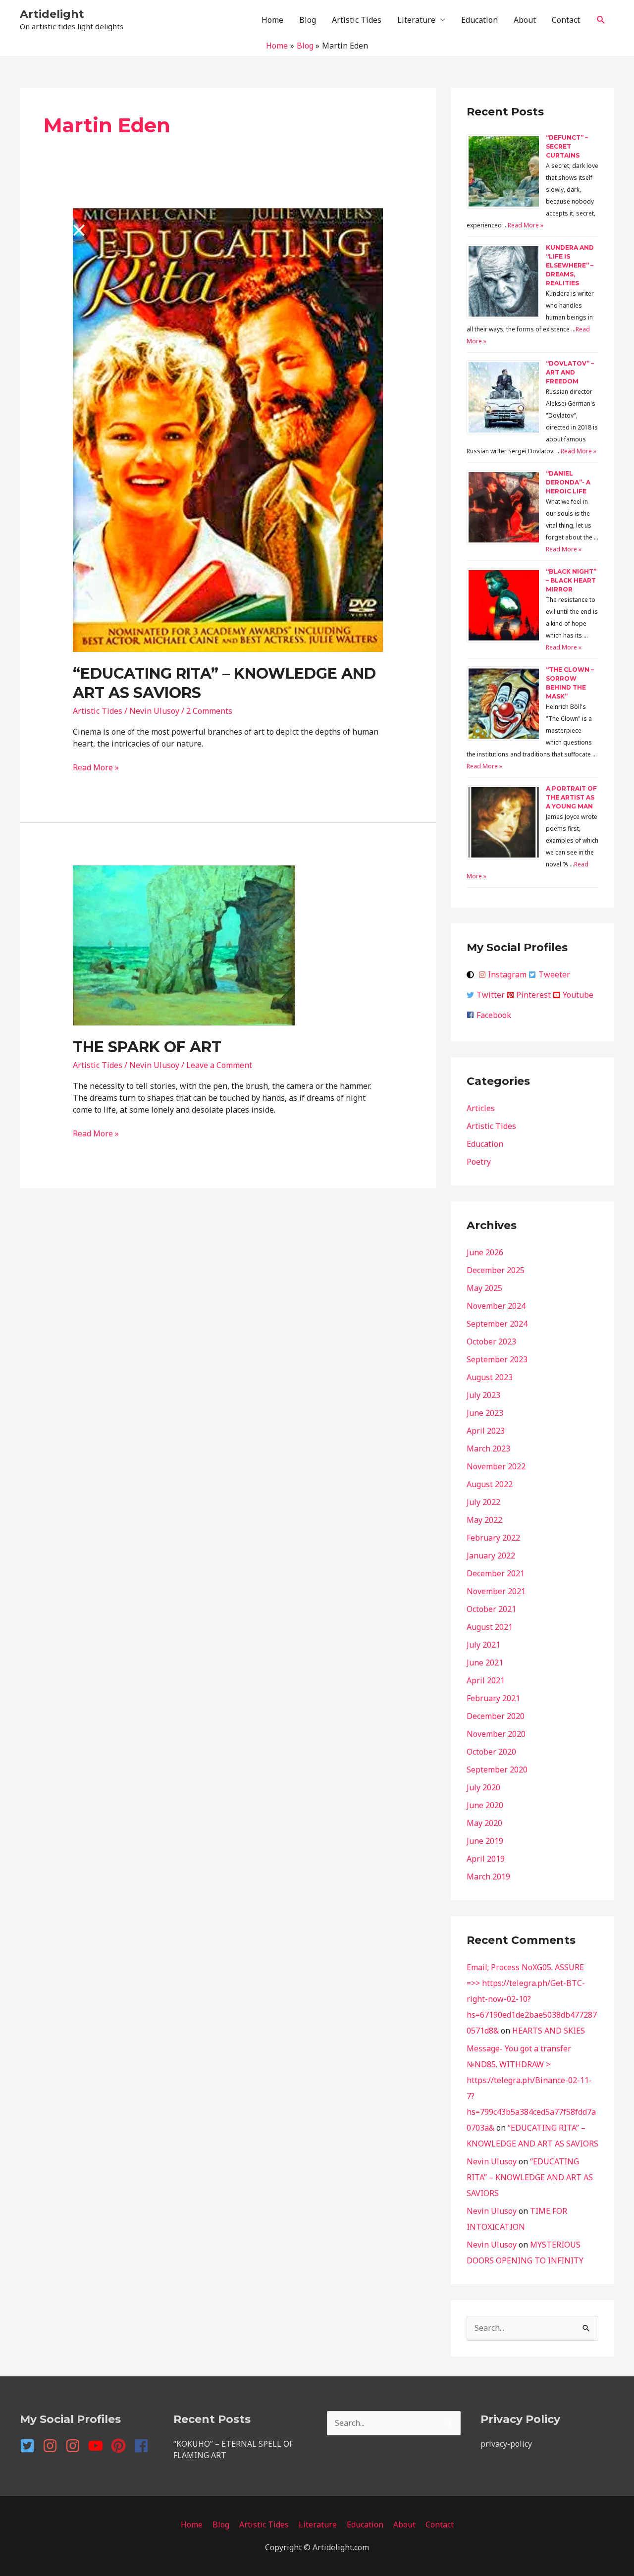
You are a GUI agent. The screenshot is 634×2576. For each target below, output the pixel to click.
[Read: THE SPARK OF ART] (184, 944)
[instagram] (53, 2446)
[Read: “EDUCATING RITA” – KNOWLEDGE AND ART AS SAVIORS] (228, 429)
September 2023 (497, 1359)
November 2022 (496, 1466)
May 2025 (484, 1288)
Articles (481, 1108)
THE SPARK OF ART (147, 1047)
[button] (601, 20)
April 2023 (486, 1431)
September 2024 (497, 1324)
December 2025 (496, 1270)
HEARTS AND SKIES (549, 2031)
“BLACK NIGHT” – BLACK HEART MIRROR (571, 580)
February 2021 (493, 1698)
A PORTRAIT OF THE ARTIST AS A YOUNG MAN (571, 797)
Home (272, 20)
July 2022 (483, 1502)
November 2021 (496, 1591)
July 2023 (483, 1395)
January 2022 (491, 1556)
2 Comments (209, 711)
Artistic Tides (357, 20)
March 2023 (488, 1449)
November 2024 (496, 1306)
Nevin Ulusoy (492, 2161)
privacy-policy (506, 2444)
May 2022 (484, 1520)
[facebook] (143, 2446)
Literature (416, 20)
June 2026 (485, 1252)
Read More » (96, 767)
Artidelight (52, 14)
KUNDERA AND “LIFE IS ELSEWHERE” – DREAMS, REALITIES (570, 265)
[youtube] (99, 2446)
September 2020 (497, 1770)
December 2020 (496, 1716)
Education (479, 20)
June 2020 (485, 1805)
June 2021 (485, 1663)
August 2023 (490, 1377)
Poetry (479, 1162)
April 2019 (486, 1859)
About (525, 20)
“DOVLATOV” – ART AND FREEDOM (570, 372)
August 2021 (490, 1627)
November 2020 (496, 1734)
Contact (566, 20)
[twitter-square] (30, 2446)
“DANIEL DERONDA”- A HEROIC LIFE (568, 482)
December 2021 (496, 1573)
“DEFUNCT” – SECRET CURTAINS (567, 146)
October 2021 (491, 1609)
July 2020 (483, 1787)
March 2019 (488, 1877)
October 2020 (491, 1752)
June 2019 (485, 1841)
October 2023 (491, 1342)
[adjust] (472, 975)
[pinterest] (121, 2446)
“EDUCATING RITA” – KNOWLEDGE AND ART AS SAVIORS (530, 2177)
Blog (308, 20)
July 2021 (483, 1645)
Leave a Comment (219, 1065)
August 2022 (490, 1484)
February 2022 (493, 1538)
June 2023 (485, 1413)
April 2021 (486, 1680)
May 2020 (484, 1823)
